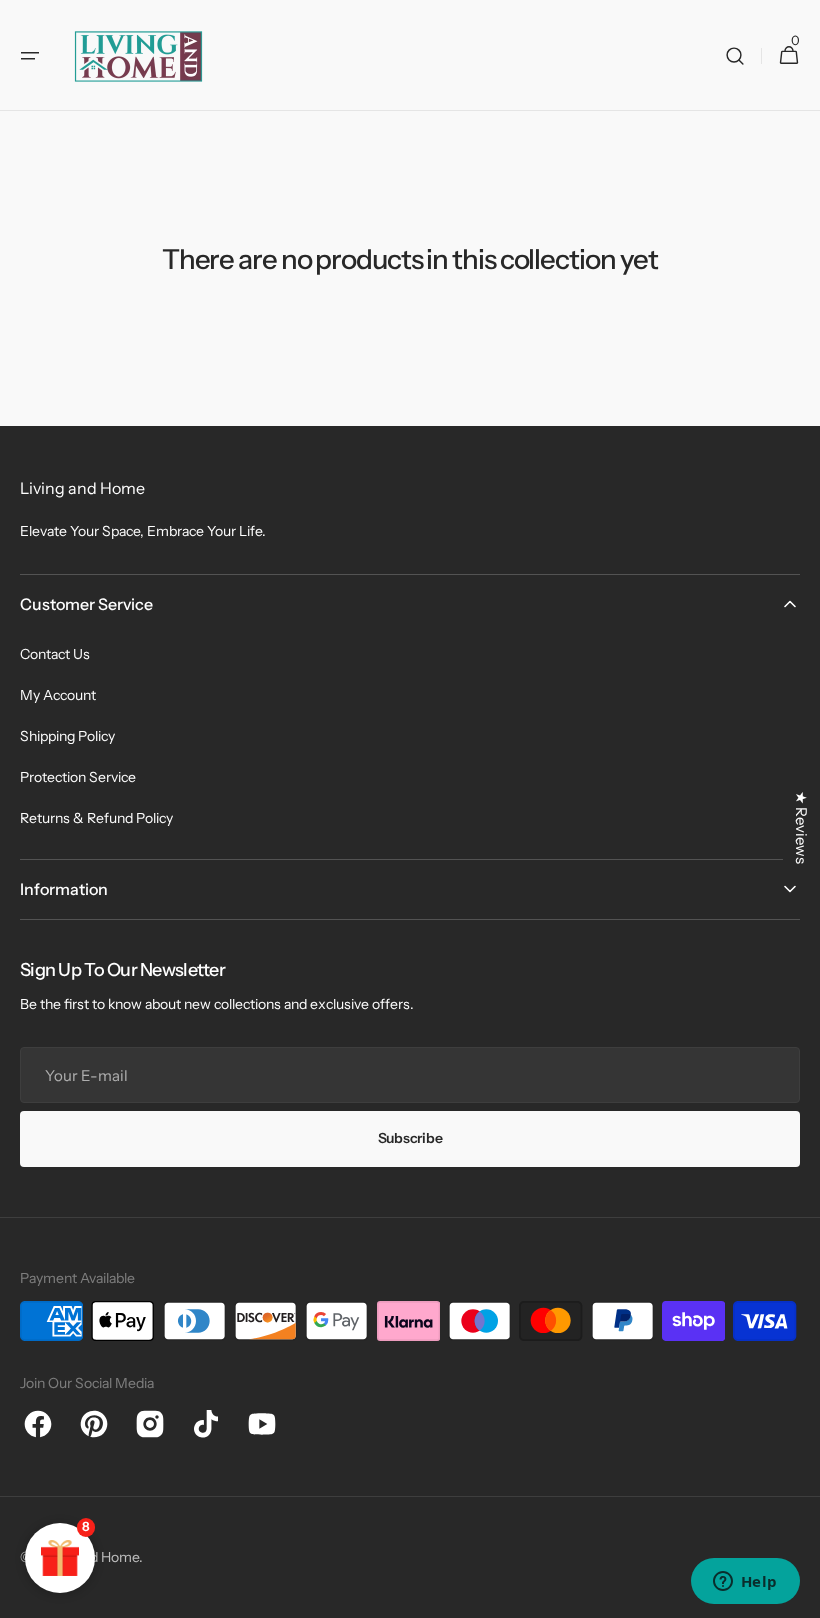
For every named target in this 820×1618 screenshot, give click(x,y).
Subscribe (410, 1138)
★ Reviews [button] (801, 827)
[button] (30, 56)
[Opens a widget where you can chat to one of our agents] (745, 1583)
